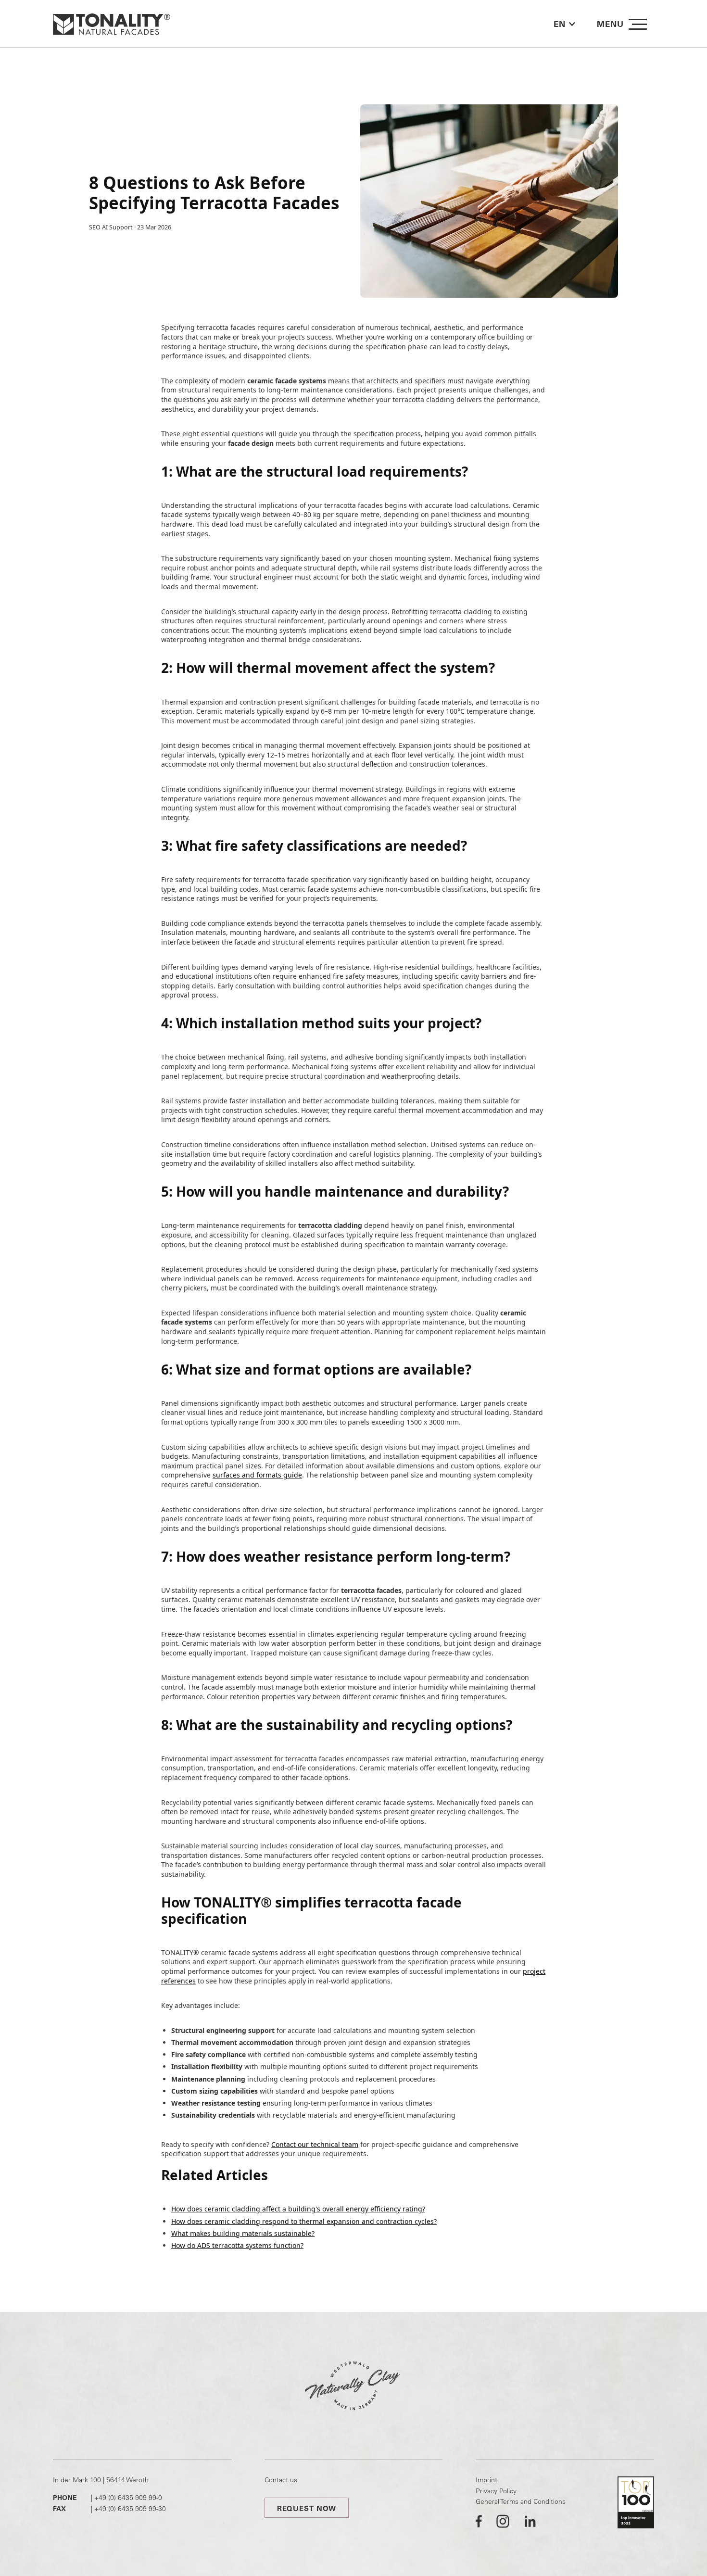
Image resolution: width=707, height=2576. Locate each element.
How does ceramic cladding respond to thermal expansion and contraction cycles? (304, 2221)
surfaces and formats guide (257, 1475)
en (560, 24)
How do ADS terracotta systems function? (237, 2245)
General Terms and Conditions (521, 2501)
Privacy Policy (496, 2491)
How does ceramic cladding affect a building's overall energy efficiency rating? (298, 2209)
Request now (307, 2508)
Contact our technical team (315, 2144)
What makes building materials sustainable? (243, 2233)
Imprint (486, 2480)
